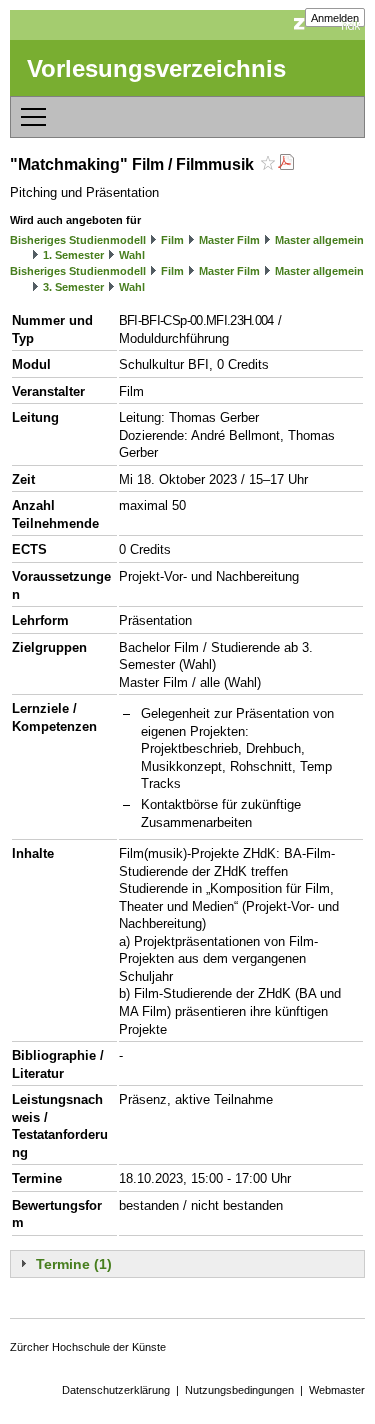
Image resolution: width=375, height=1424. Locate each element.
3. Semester (73, 287)
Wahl (132, 255)
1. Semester (73, 255)
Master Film (229, 240)
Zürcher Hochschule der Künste (88, 1347)
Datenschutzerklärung (116, 1390)
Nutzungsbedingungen (239, 1390)
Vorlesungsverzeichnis (156, 68)
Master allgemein (319, 240)
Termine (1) (74, 1264)
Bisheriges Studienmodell (78, 240)
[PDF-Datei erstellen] (286, 164)
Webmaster (337, 1390)
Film (172, 240)
